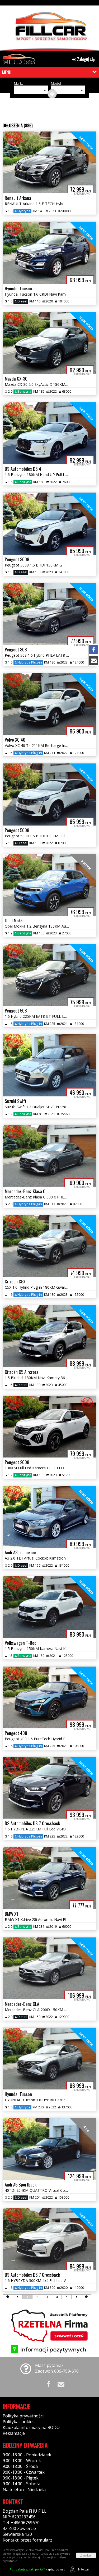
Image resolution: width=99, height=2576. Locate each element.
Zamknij (86, 2555)
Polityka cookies (19, 2422)
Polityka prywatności (23, 2416)
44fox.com (83, 2569)
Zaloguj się (85, 59)
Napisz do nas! (38, 2569)
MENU (7, 72)
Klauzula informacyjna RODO (31, 2427)
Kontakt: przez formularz (27, 2540)
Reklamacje (14, 2433)
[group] (49, 27)
